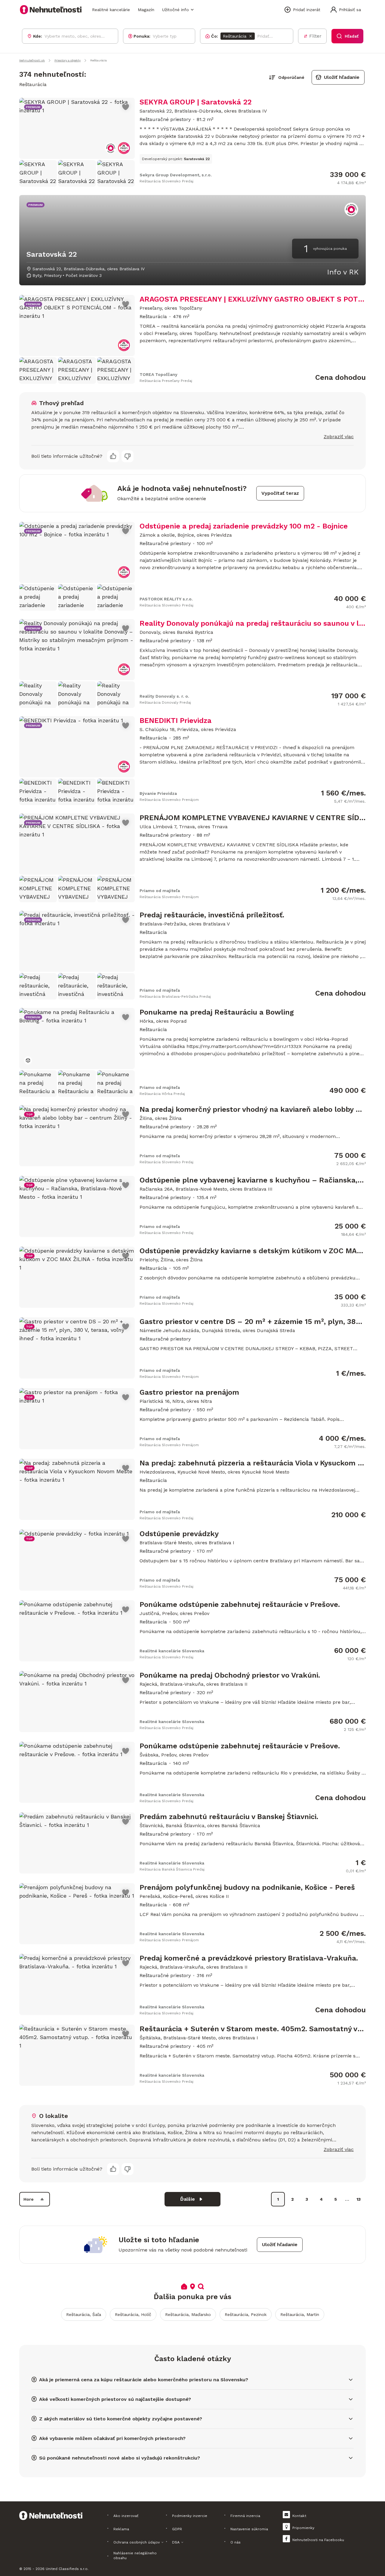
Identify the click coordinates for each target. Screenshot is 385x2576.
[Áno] (113, 456)
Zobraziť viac (339, 437)
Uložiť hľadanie (342, 77)
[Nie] (128, 456)
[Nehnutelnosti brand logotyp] (51, 10)
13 (359, 2199)
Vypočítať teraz (280, 493)
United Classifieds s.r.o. (67, 2569)
